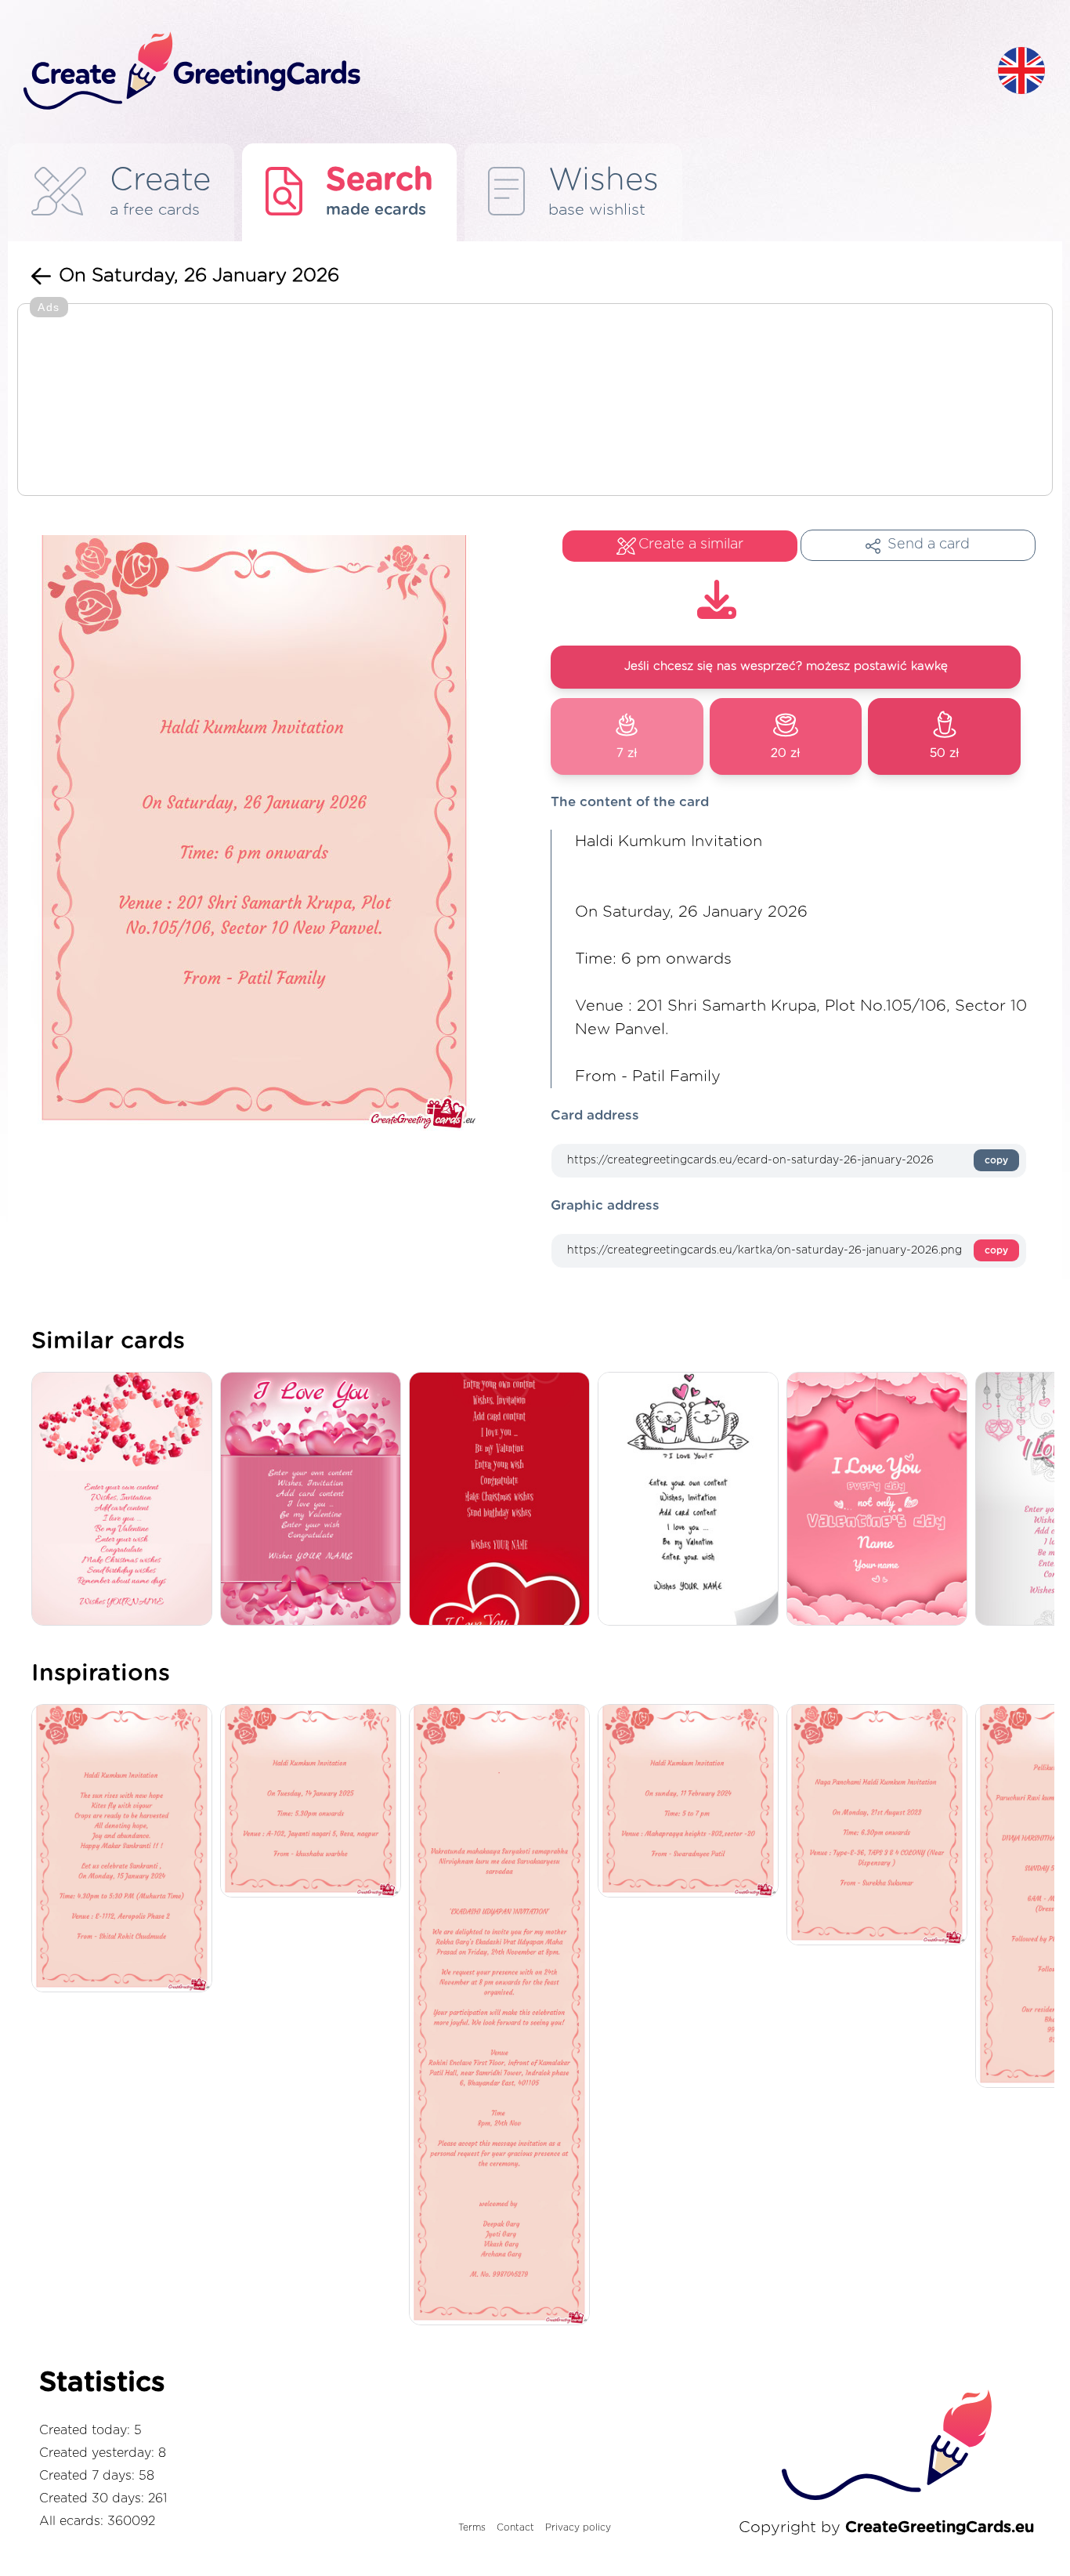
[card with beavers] (692, 1500)
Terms (472, 2527)
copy (996, 1160)
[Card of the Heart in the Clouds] (881, 1500)
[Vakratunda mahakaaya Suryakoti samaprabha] (503, 2016)
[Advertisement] (535, 401)
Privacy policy (578, 2527)
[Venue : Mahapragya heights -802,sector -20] (692, 1802)
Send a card (929, 545)
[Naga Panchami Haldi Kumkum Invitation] (881, 1826)
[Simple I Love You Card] (503, 1500)
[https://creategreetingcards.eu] (498, 72)
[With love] (126, 1500)
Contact (515, 2527)
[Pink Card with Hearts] (314, 1500)
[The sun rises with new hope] (126, 1849)
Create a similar (691, 545)
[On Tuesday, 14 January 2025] (314, 1802)
